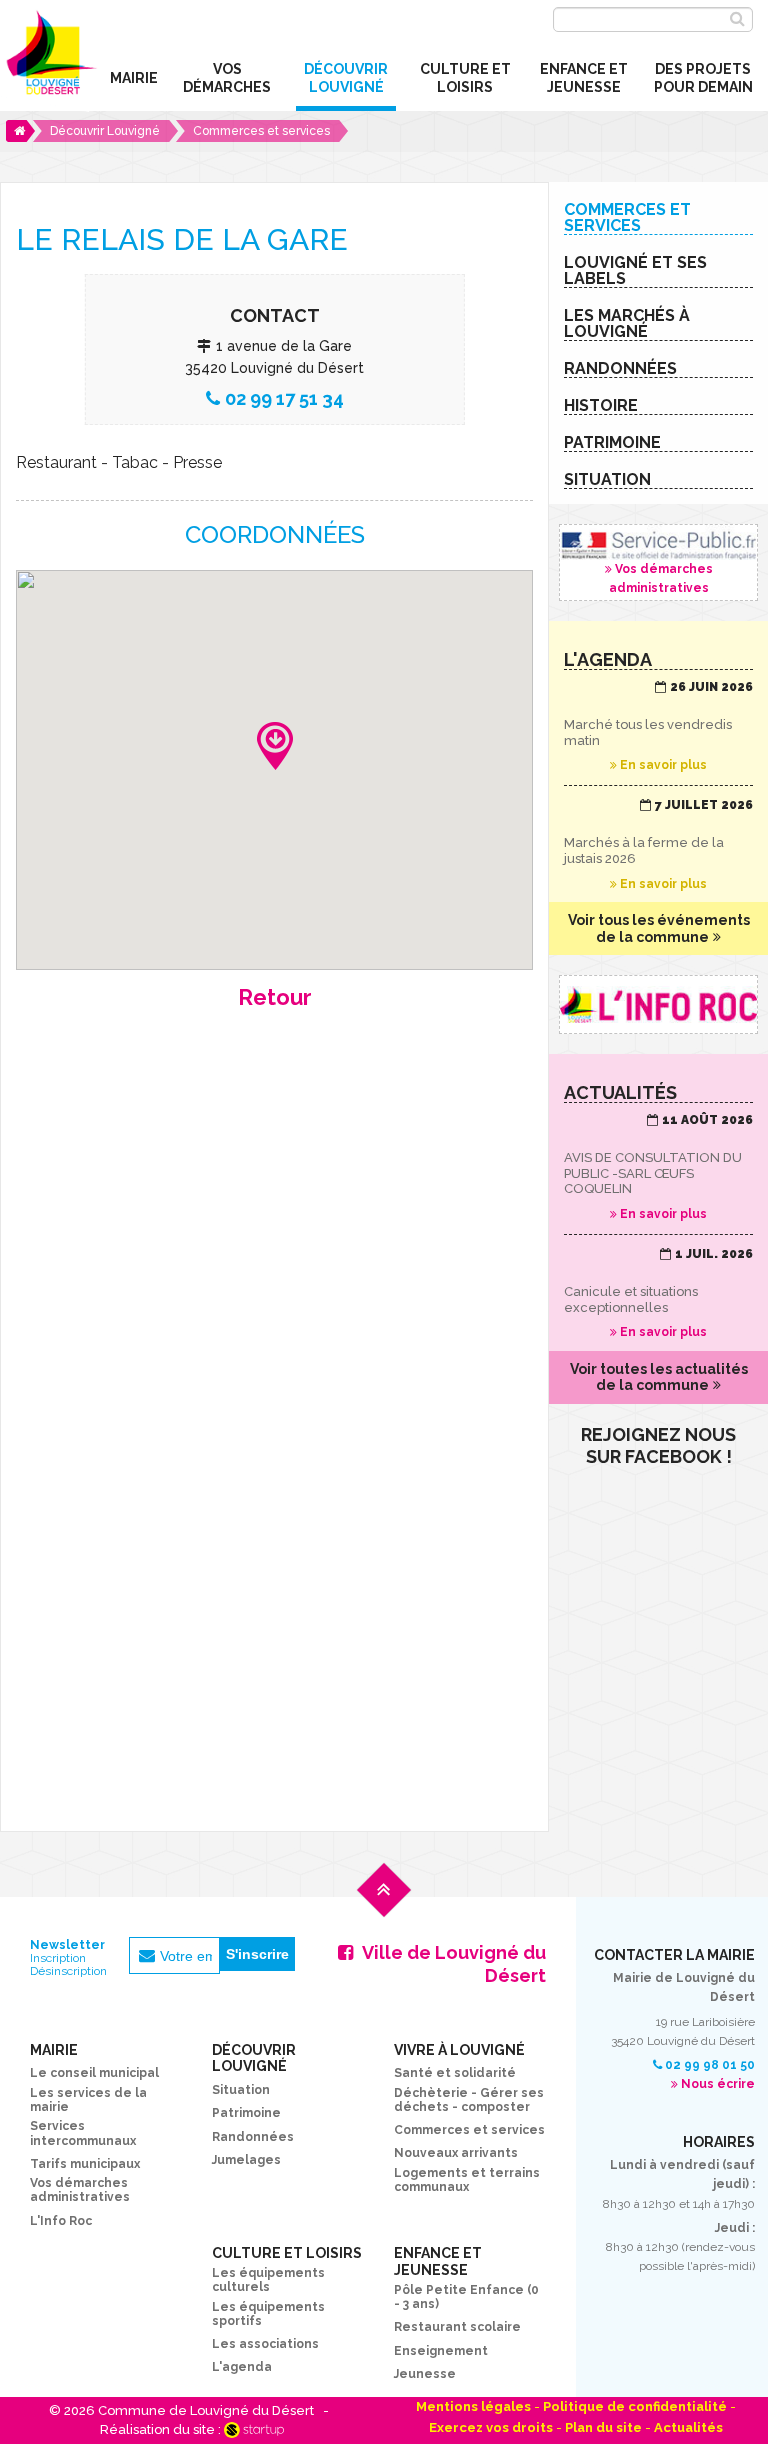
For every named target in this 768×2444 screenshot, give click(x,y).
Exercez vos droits (491, 2427)
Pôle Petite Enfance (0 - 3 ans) (466, 2297)
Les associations (265, 2344)
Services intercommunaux (83, 2133)
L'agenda (242, 2367)
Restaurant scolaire (457, 2327)
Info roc (658, 1004)
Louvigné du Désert (49, 59)
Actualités (688, 2427)
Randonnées (253, 2137)
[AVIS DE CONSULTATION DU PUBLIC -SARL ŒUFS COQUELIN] (658, 1167)
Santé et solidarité (455, 2073)
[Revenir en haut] (384, 1905)
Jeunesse (425, 2374)
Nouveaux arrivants (456, 2153)
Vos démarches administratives (658, 562)
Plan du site (603, 2427)
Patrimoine (246, 2113)
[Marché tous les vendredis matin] (658, 727)
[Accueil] (20, 131)
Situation (241, 2090)
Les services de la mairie (88, 2100)
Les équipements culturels (268, 2280)
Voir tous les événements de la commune (659, 928)
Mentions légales (473, 2406)
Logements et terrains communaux (467, 2180)
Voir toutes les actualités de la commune (659, 1377)
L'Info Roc (61, 2221)
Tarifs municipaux (85, 2164)
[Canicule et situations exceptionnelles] (658, 1294)
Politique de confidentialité (635, 2406)
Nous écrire (718, 2084)
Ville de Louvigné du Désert (454, 1964)
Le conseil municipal (94, 2073)
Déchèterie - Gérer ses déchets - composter (469, 2100)
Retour (275, 997)
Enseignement (441, 2351)
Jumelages (246, 2160)
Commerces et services (469, 2130)
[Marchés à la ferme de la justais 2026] (658, 845)
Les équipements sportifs (268, 2314)
